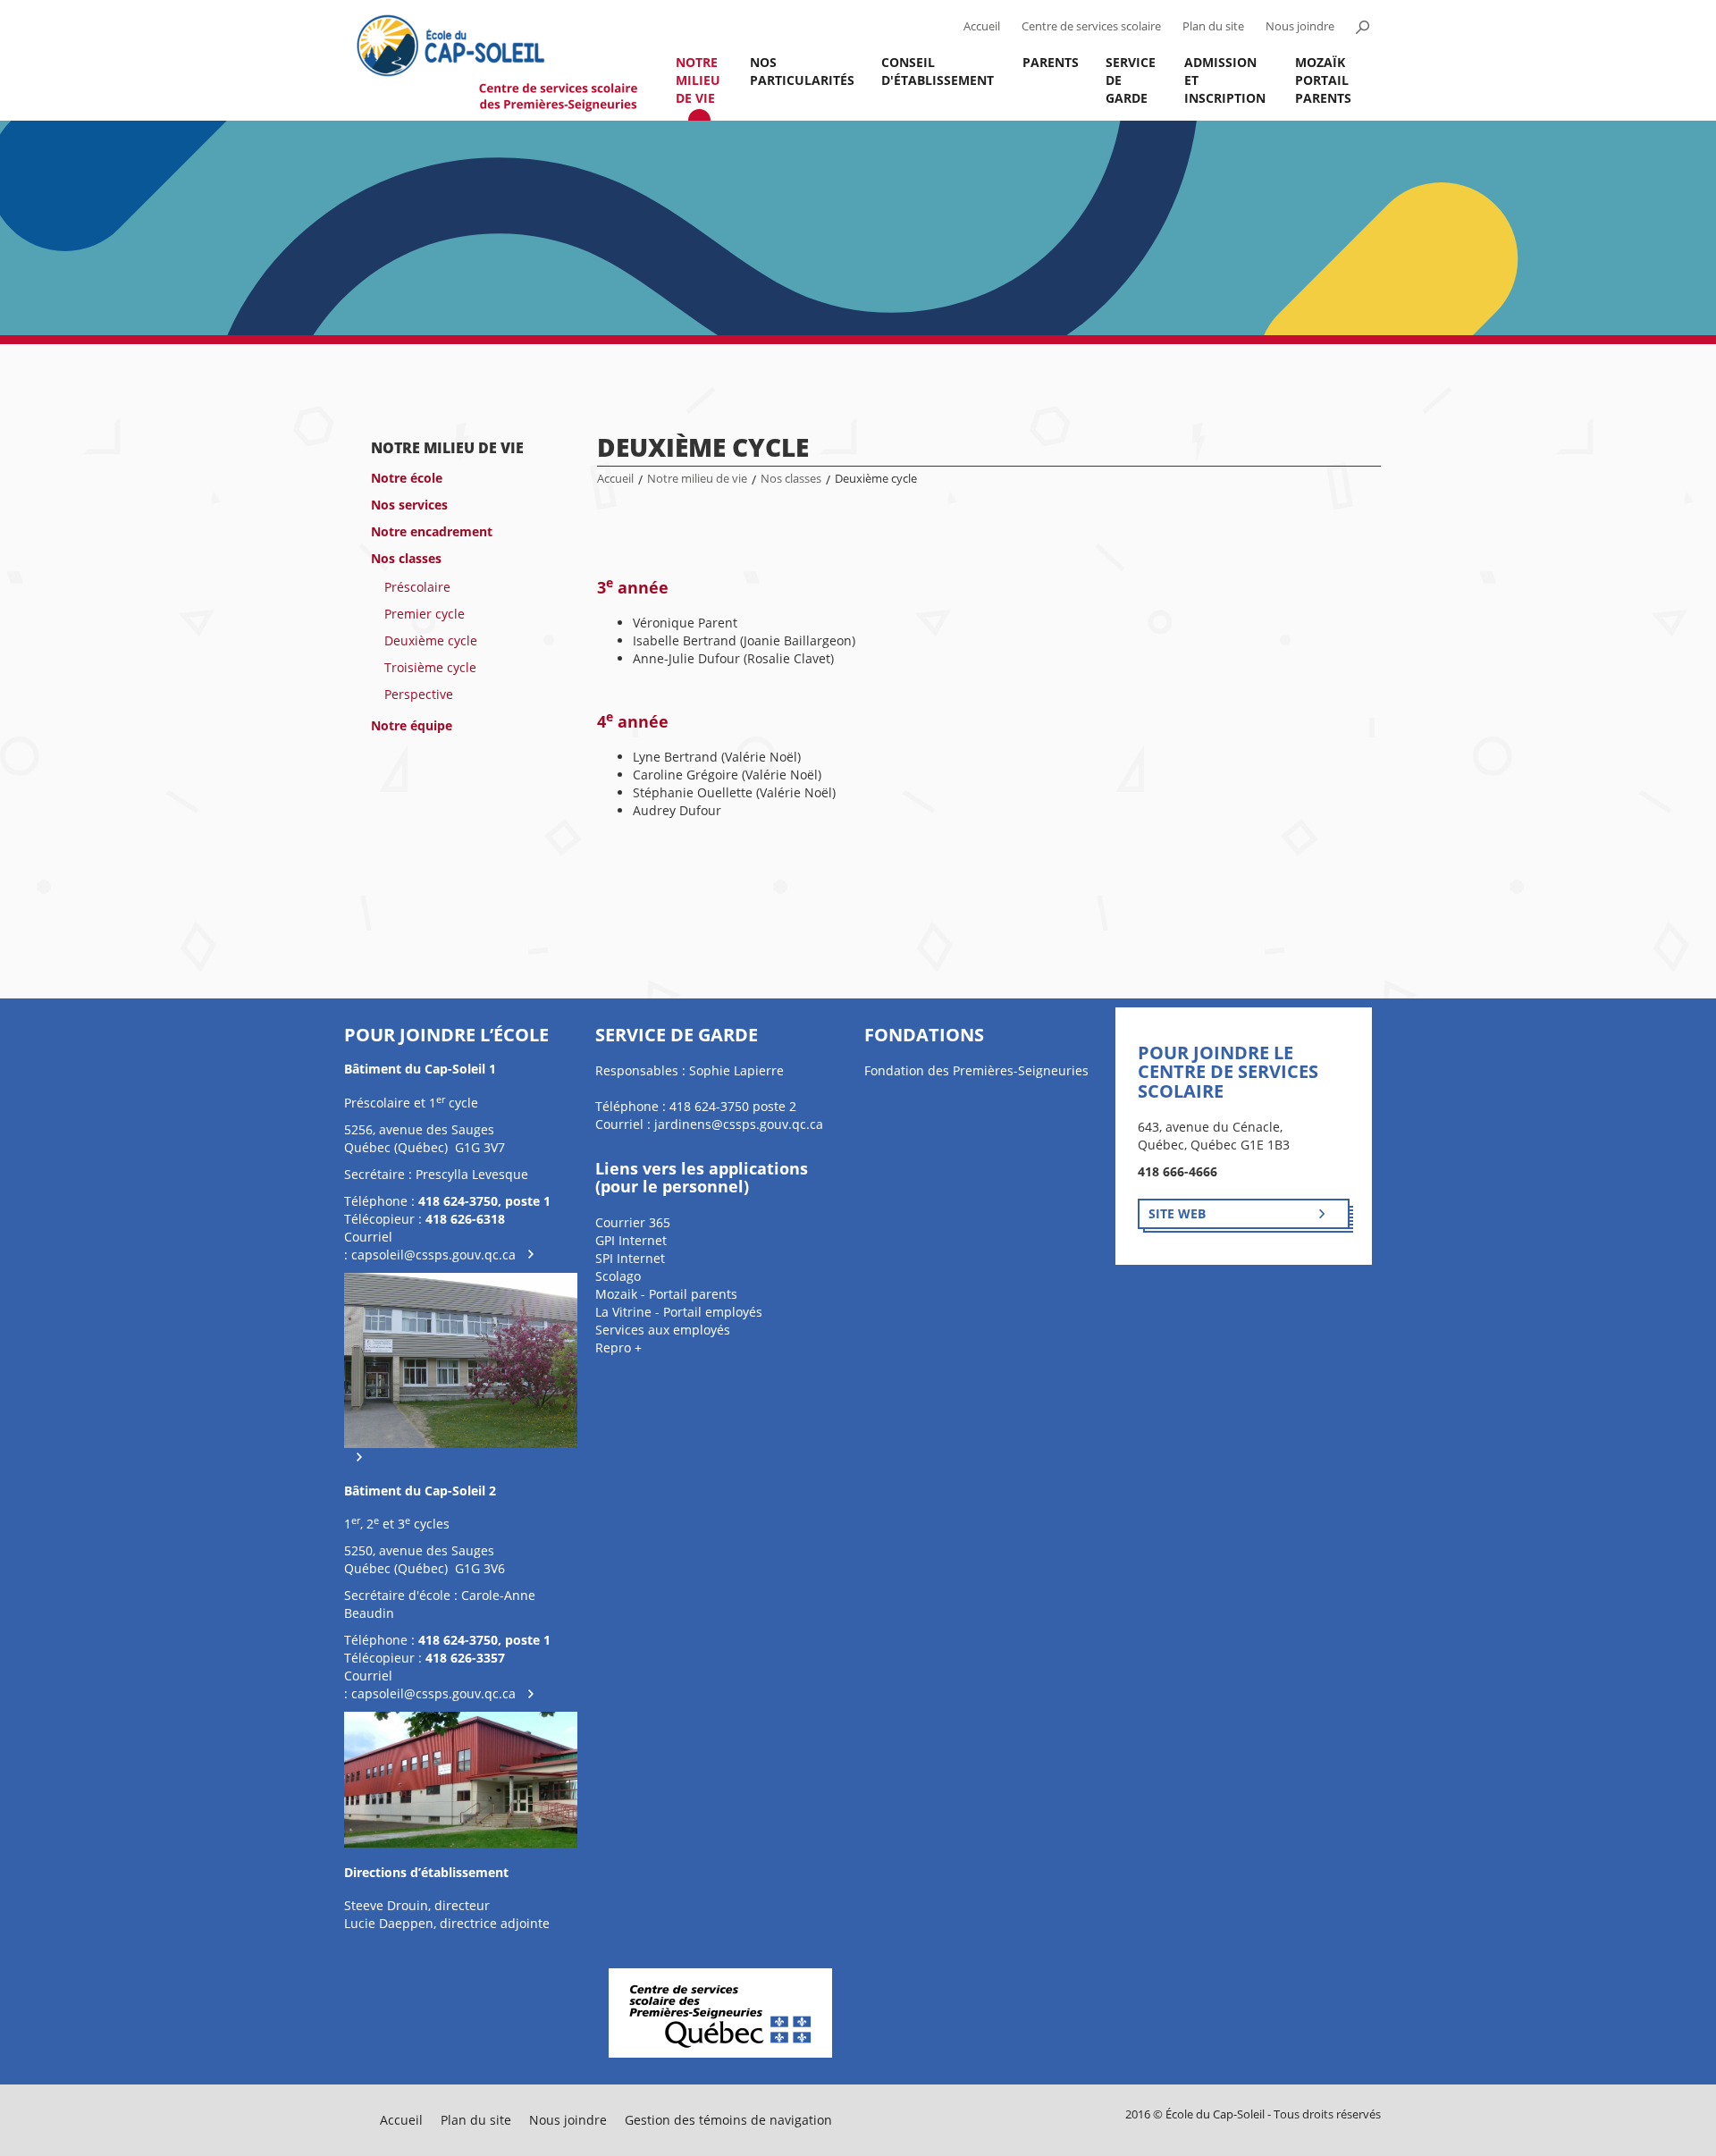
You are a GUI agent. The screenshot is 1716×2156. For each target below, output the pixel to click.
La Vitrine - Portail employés (679, 1312)
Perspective (419, 694)
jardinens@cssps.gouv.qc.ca (739, 1124)
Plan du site (1213, 26)
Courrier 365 (633, 1222)
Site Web (1177, 1213)
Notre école (407, 478)
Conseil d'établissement (938, 71)
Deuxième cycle (431, 640)
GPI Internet (631, 1240)
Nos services (409, 505)
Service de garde (1131, 80)
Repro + (618, 1347)
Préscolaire (417, 587)
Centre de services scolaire (1091, 26)
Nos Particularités (802, 71)
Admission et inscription (1225, 80)
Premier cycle (425, 614)
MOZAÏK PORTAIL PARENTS (1323, 80)
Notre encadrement (432, 531)
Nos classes (406, 558)
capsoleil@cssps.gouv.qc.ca (433, 1255)
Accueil (982, 26)
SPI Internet (630, 1258)
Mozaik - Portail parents (666, 1294)
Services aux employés (663, 1330)
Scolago (618, 1276)
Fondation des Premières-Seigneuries (976, 1070)
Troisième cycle (430, 667)
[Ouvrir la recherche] (1362, 27)
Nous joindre (1300, 26)
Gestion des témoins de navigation (728, 2120)
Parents (1051, 62)
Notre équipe (412, 725)
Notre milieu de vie (698, 80)
